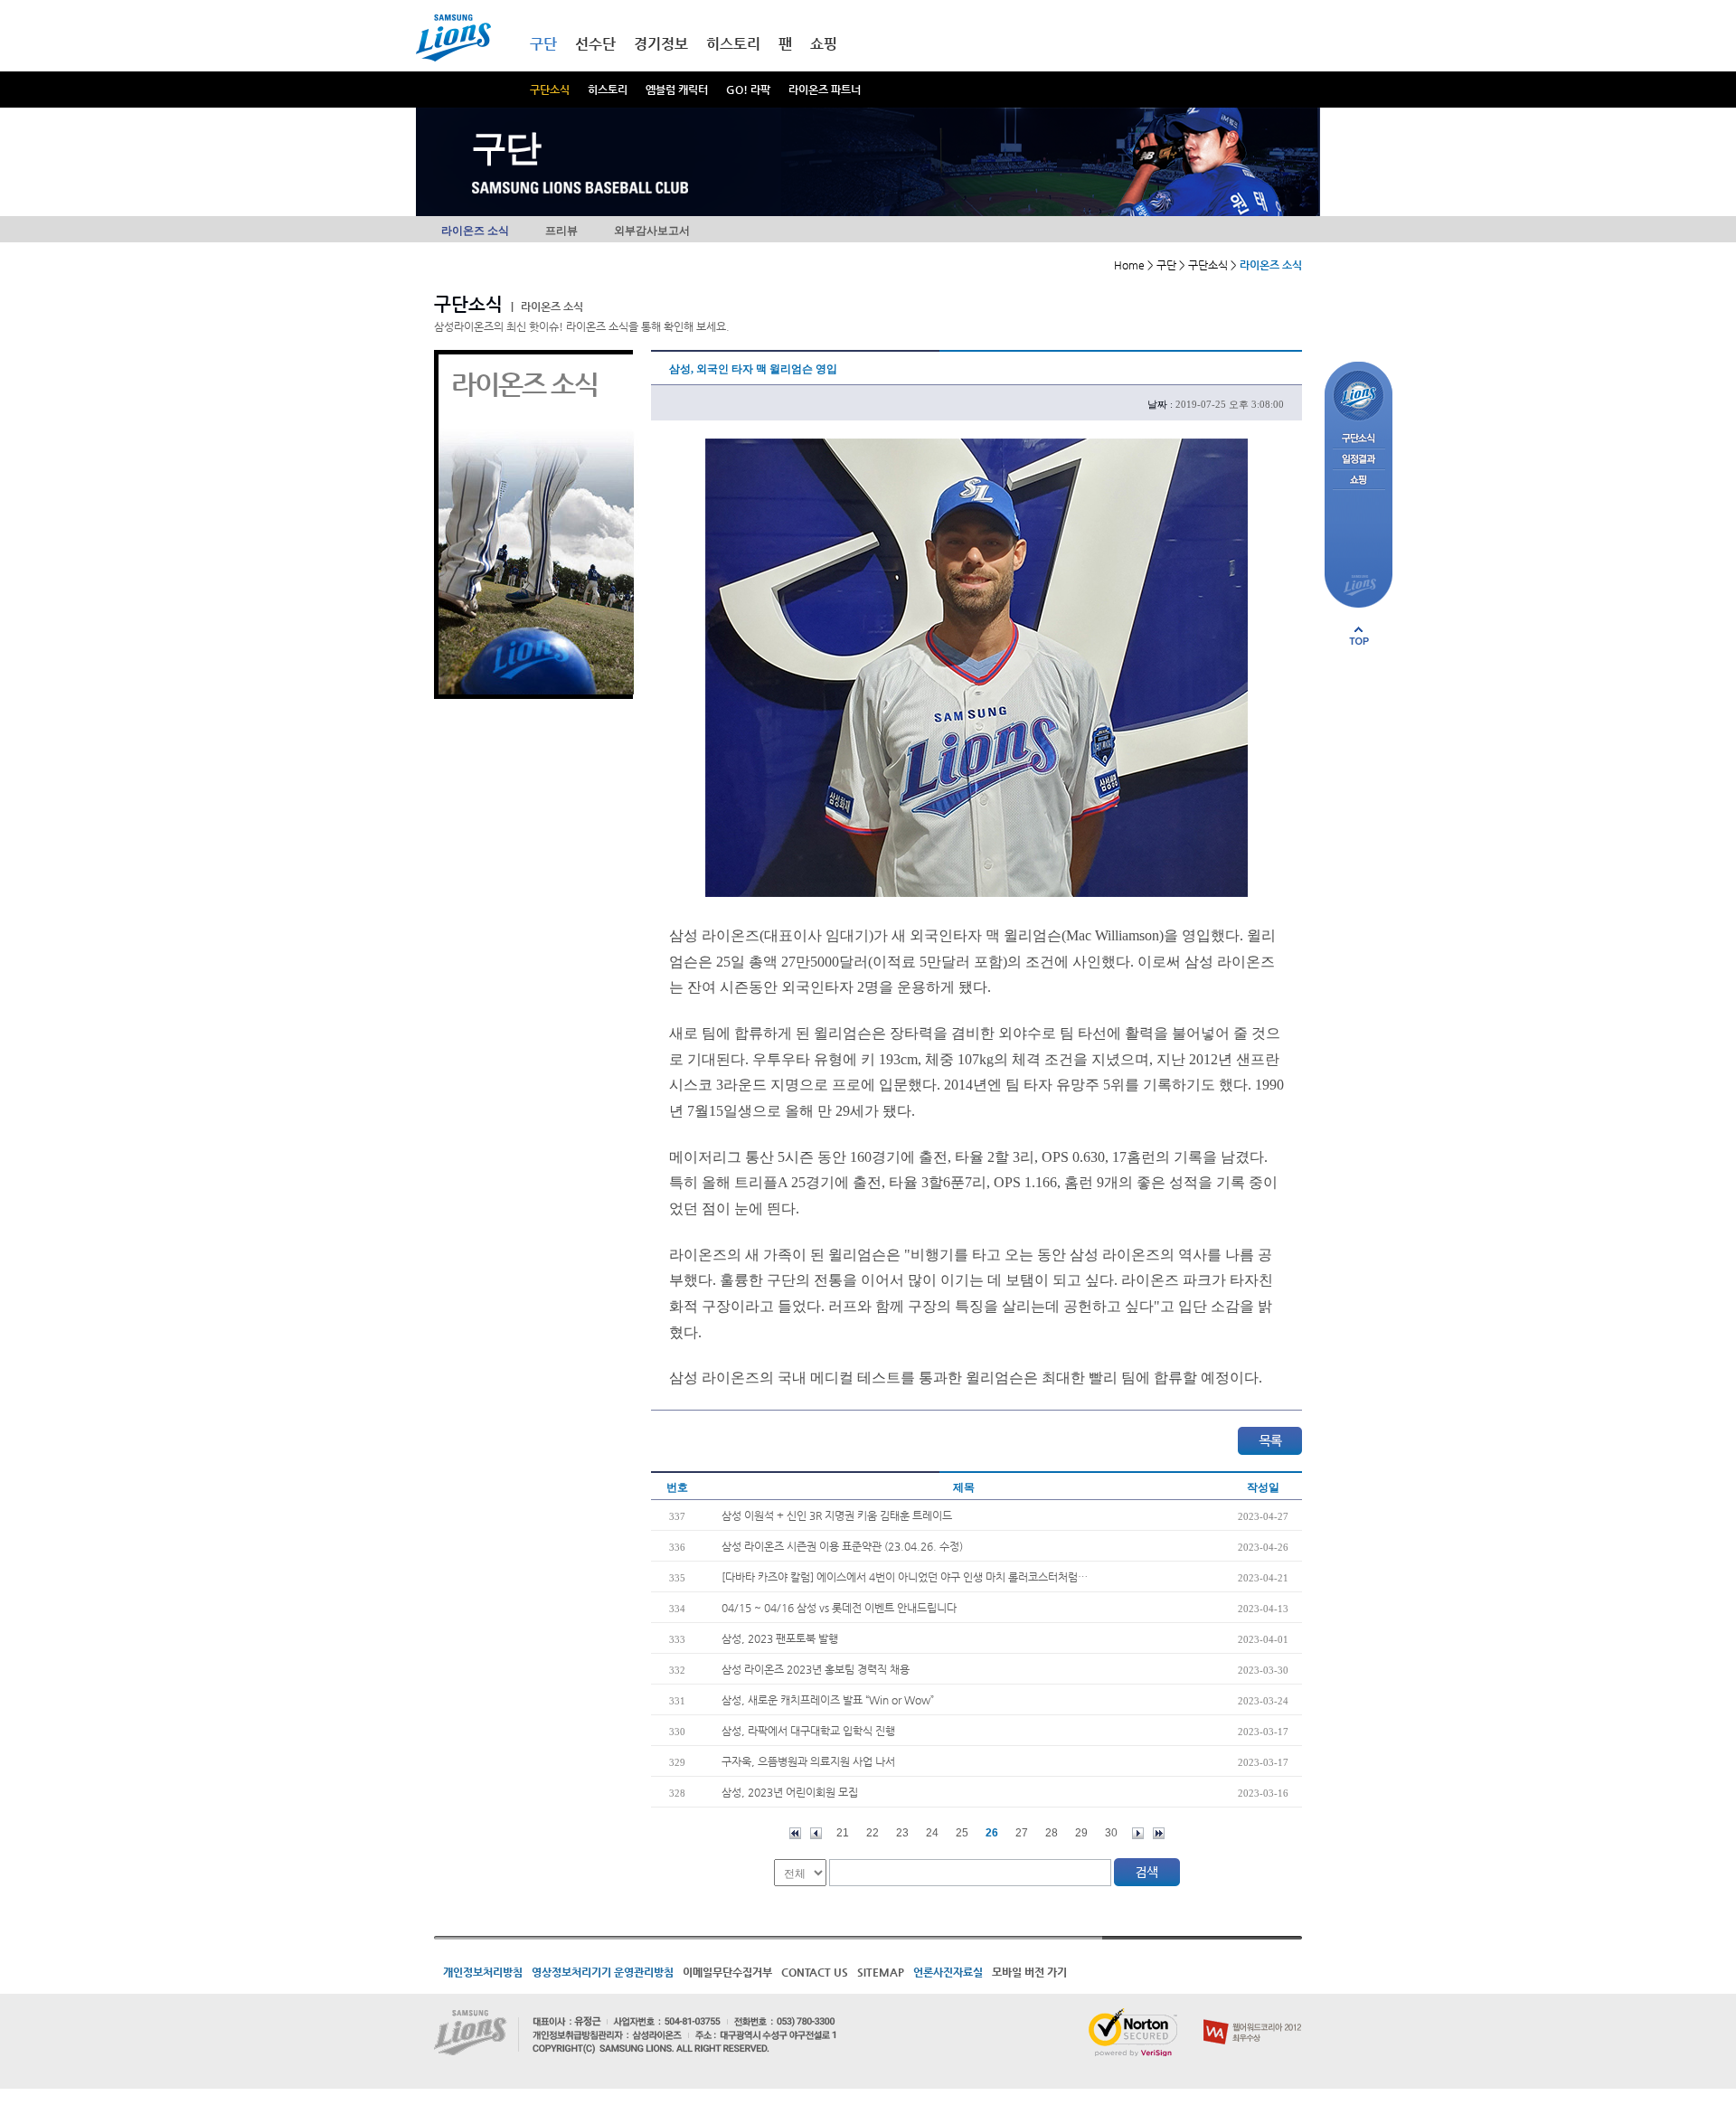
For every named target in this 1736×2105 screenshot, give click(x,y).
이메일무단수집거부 (727, 1972)
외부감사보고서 (652, 231)
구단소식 (550, 90)
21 (843, 1833)
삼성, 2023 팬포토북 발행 (780, 1638)
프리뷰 (561, 231)
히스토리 (608, 90)
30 (1111, 1833)
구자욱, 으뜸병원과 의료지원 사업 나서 (808, 1761)
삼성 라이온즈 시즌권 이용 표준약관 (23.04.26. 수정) (842, 1546)
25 (962, 1833)
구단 (543, 44)
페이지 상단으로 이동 (1359, 636)
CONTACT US (815, 1972)
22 (873, 1833)
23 (902, 1833)
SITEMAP (881, 1972)
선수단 (595, 44)
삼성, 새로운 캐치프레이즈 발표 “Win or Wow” (828, 1700)
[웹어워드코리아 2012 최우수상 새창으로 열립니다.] (1253, 2015)
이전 (816, 1833)
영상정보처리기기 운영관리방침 (603, 1972)
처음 (795, 1833)
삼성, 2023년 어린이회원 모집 (790, 1792)
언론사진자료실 (948, 1972)
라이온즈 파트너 (825, 90)
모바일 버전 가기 (1029, 1972)
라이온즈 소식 (475, 231)
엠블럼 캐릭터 (677, 90)
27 (1022, 1833)
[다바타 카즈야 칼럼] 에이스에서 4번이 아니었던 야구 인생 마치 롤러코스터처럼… (905, 1577)
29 (1081, 1833)
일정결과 (1359, 460)
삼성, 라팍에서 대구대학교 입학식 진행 (808, 1731)
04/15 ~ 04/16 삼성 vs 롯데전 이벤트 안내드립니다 (839, 1608)
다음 (1138, 1833)
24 (932, 1833)
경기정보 (661, 44)
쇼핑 (824, 44)
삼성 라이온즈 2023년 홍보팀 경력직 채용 (816, 1669)
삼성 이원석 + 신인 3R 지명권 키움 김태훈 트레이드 (837, 1515)
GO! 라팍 (748, 90)
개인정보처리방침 (483, 1972)
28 (1052, 1833)
